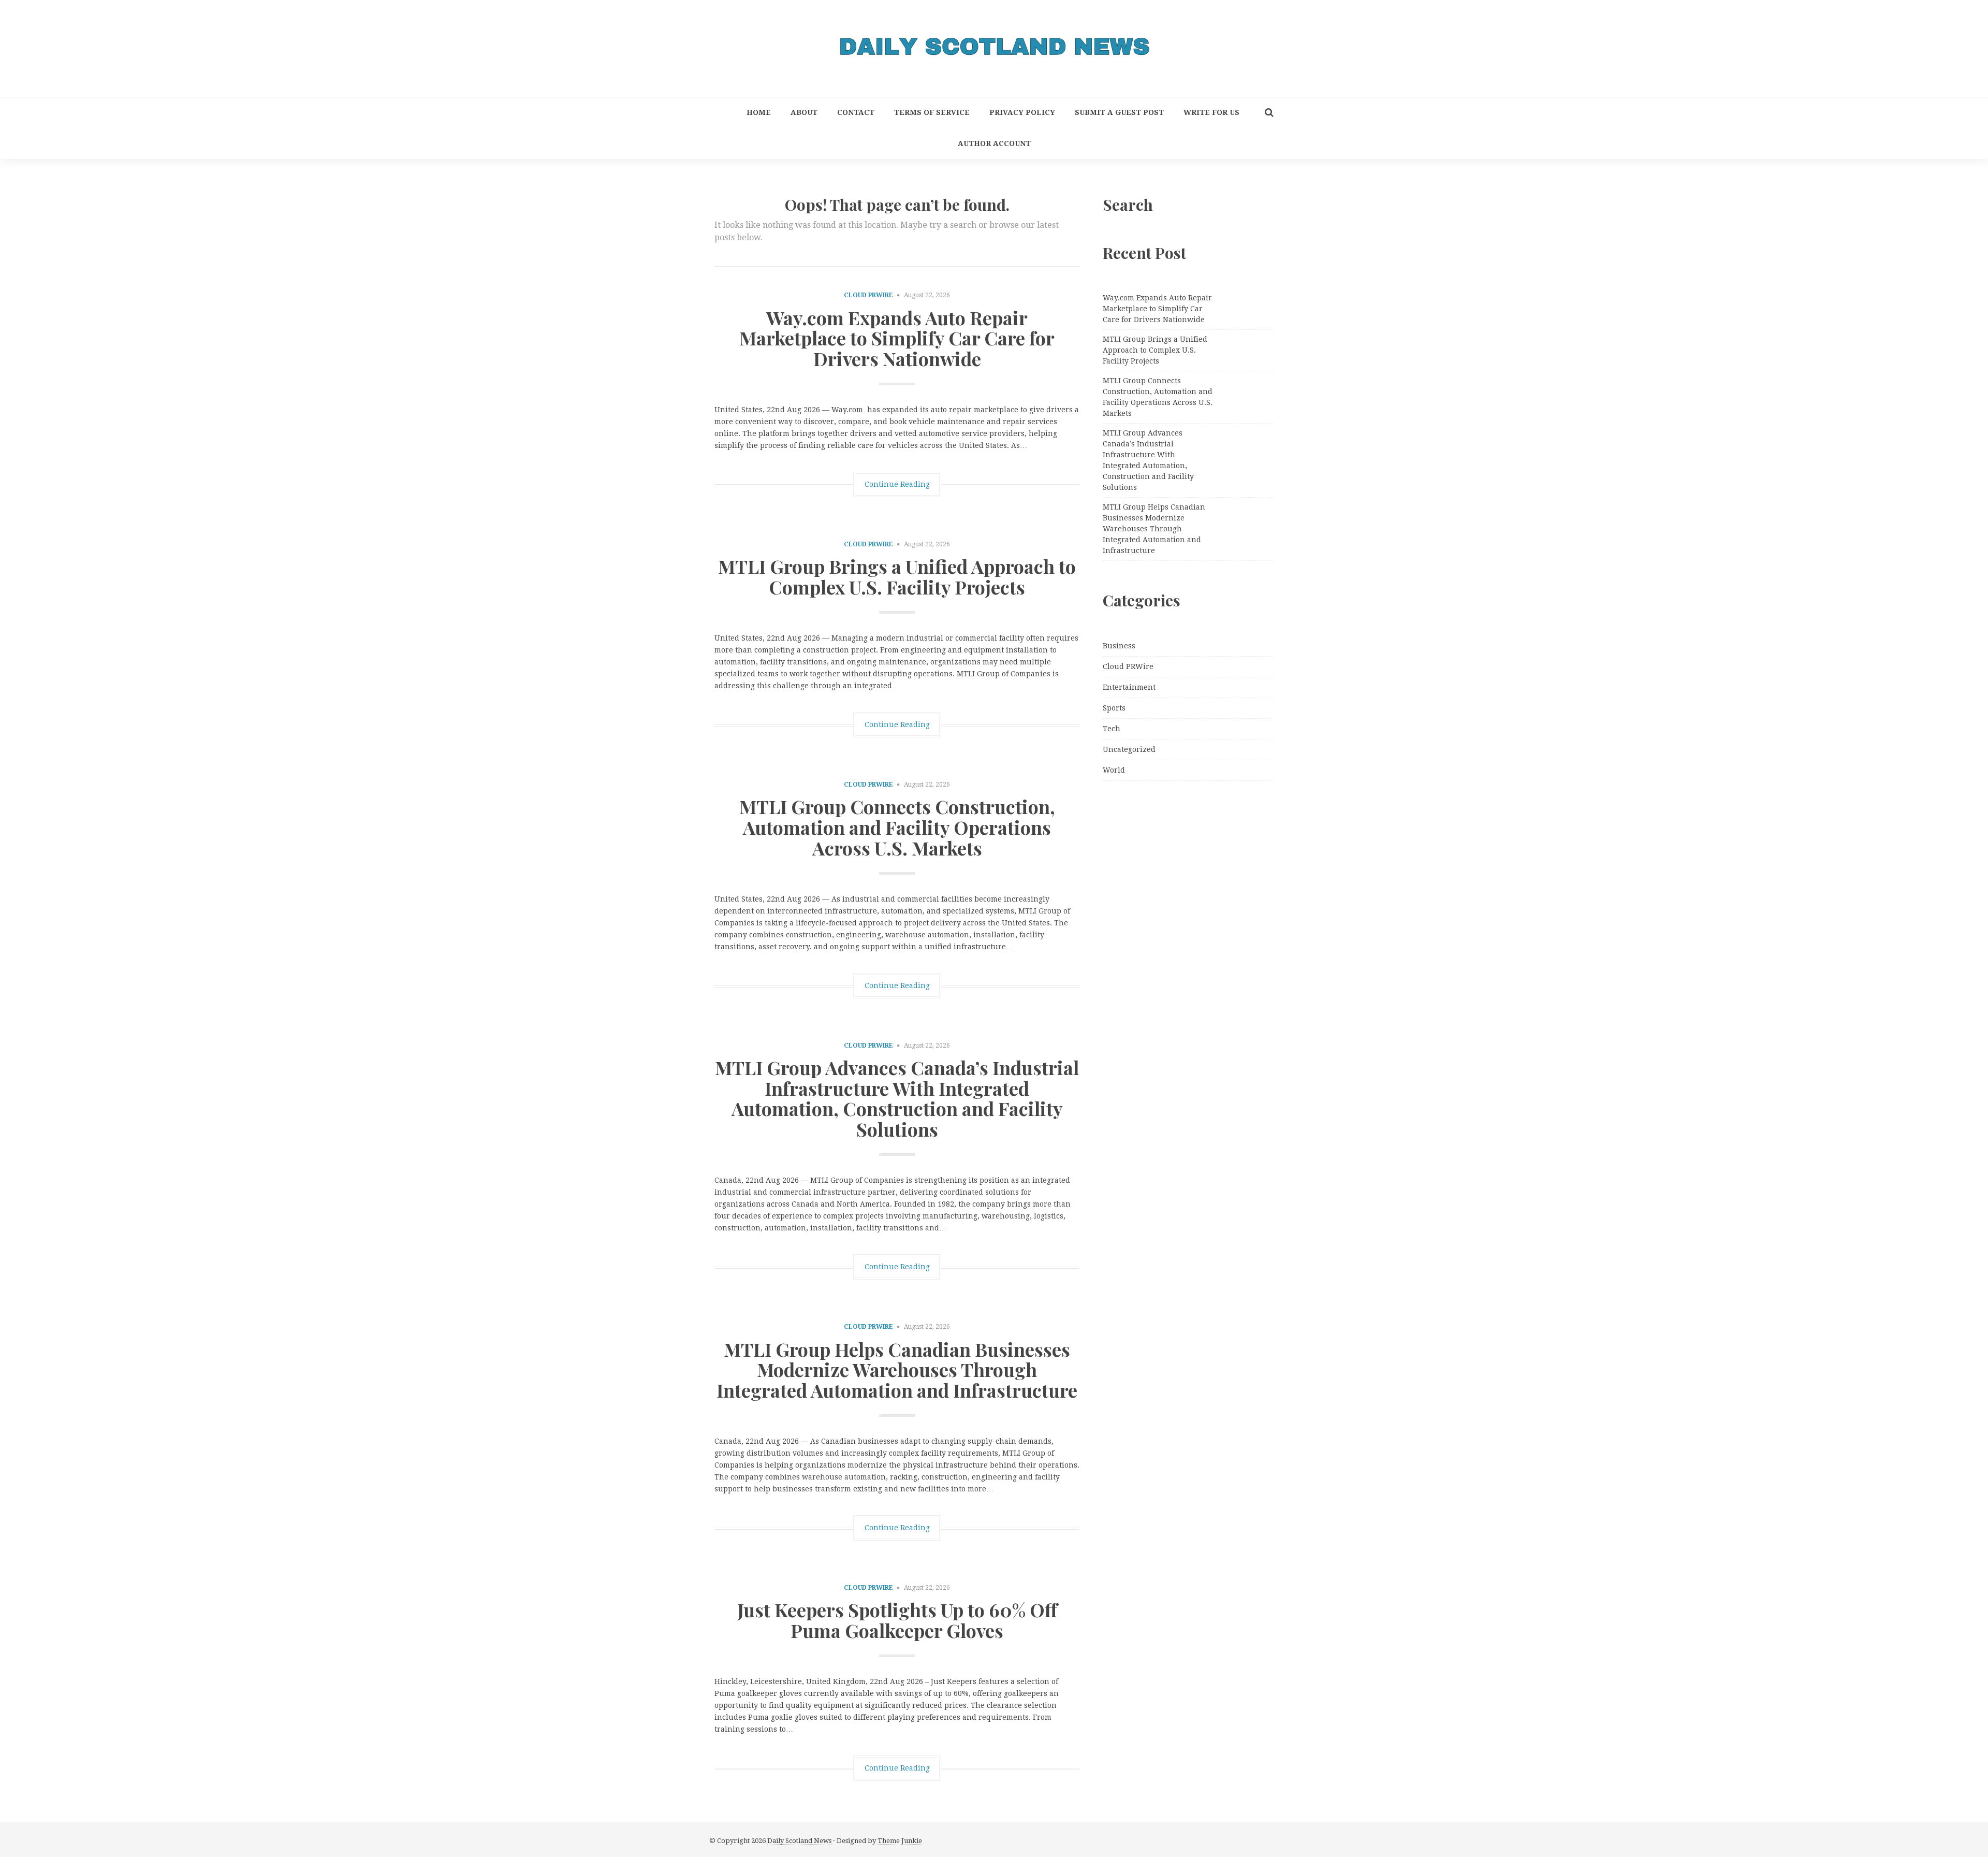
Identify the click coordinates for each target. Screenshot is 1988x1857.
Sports (1114, 708)
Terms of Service (932, 112)
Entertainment (1129, 687)
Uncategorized (1129, 749)
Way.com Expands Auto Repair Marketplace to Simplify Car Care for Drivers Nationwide (897, 338)
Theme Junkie (900, 1841)
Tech (1112, 729)
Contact (856, 112)
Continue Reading (897, 484)
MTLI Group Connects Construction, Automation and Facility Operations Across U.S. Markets (897, 827)
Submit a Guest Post (1119, 112)
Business (1119, 646)
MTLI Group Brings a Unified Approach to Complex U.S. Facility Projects (897, 576)
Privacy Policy (1022, 112)
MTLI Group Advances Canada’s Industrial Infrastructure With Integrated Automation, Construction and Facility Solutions (897, 1098)
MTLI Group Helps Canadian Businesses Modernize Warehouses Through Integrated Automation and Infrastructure (897, 1369)
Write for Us (1211, 112)
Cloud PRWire (868, 295)
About (804, 112)
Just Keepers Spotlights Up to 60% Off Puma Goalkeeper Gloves (897, 1620)
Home (759, 112)
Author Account (994, 143)
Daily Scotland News (799, 1841)
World (1114, 770)
